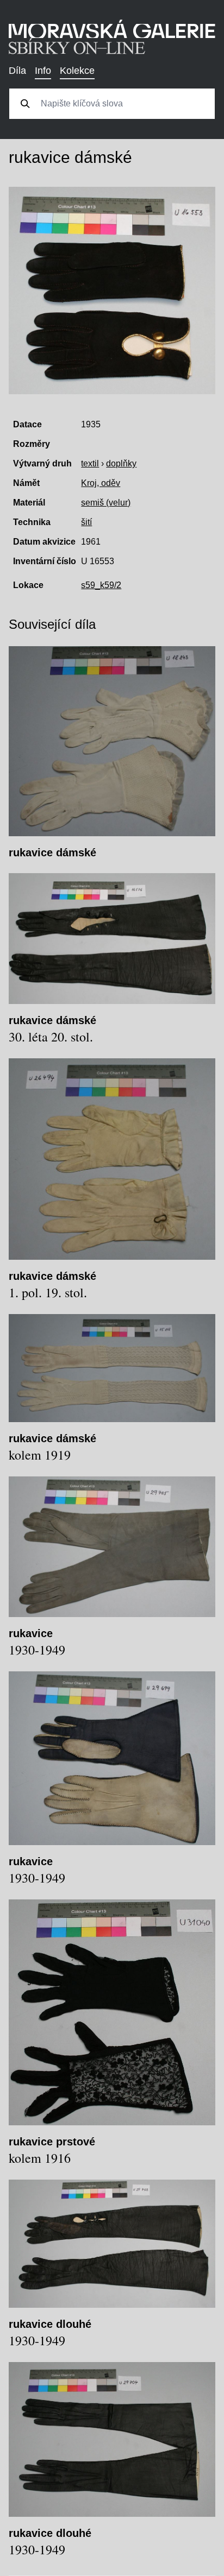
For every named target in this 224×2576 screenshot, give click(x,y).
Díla (17, 71)
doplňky (121, 463)
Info (43, 71)
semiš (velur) (106, 503)
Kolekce (77, 71)
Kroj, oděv (101, 483)
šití (86, 522)
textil (90, 463)
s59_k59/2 (101, 585)
